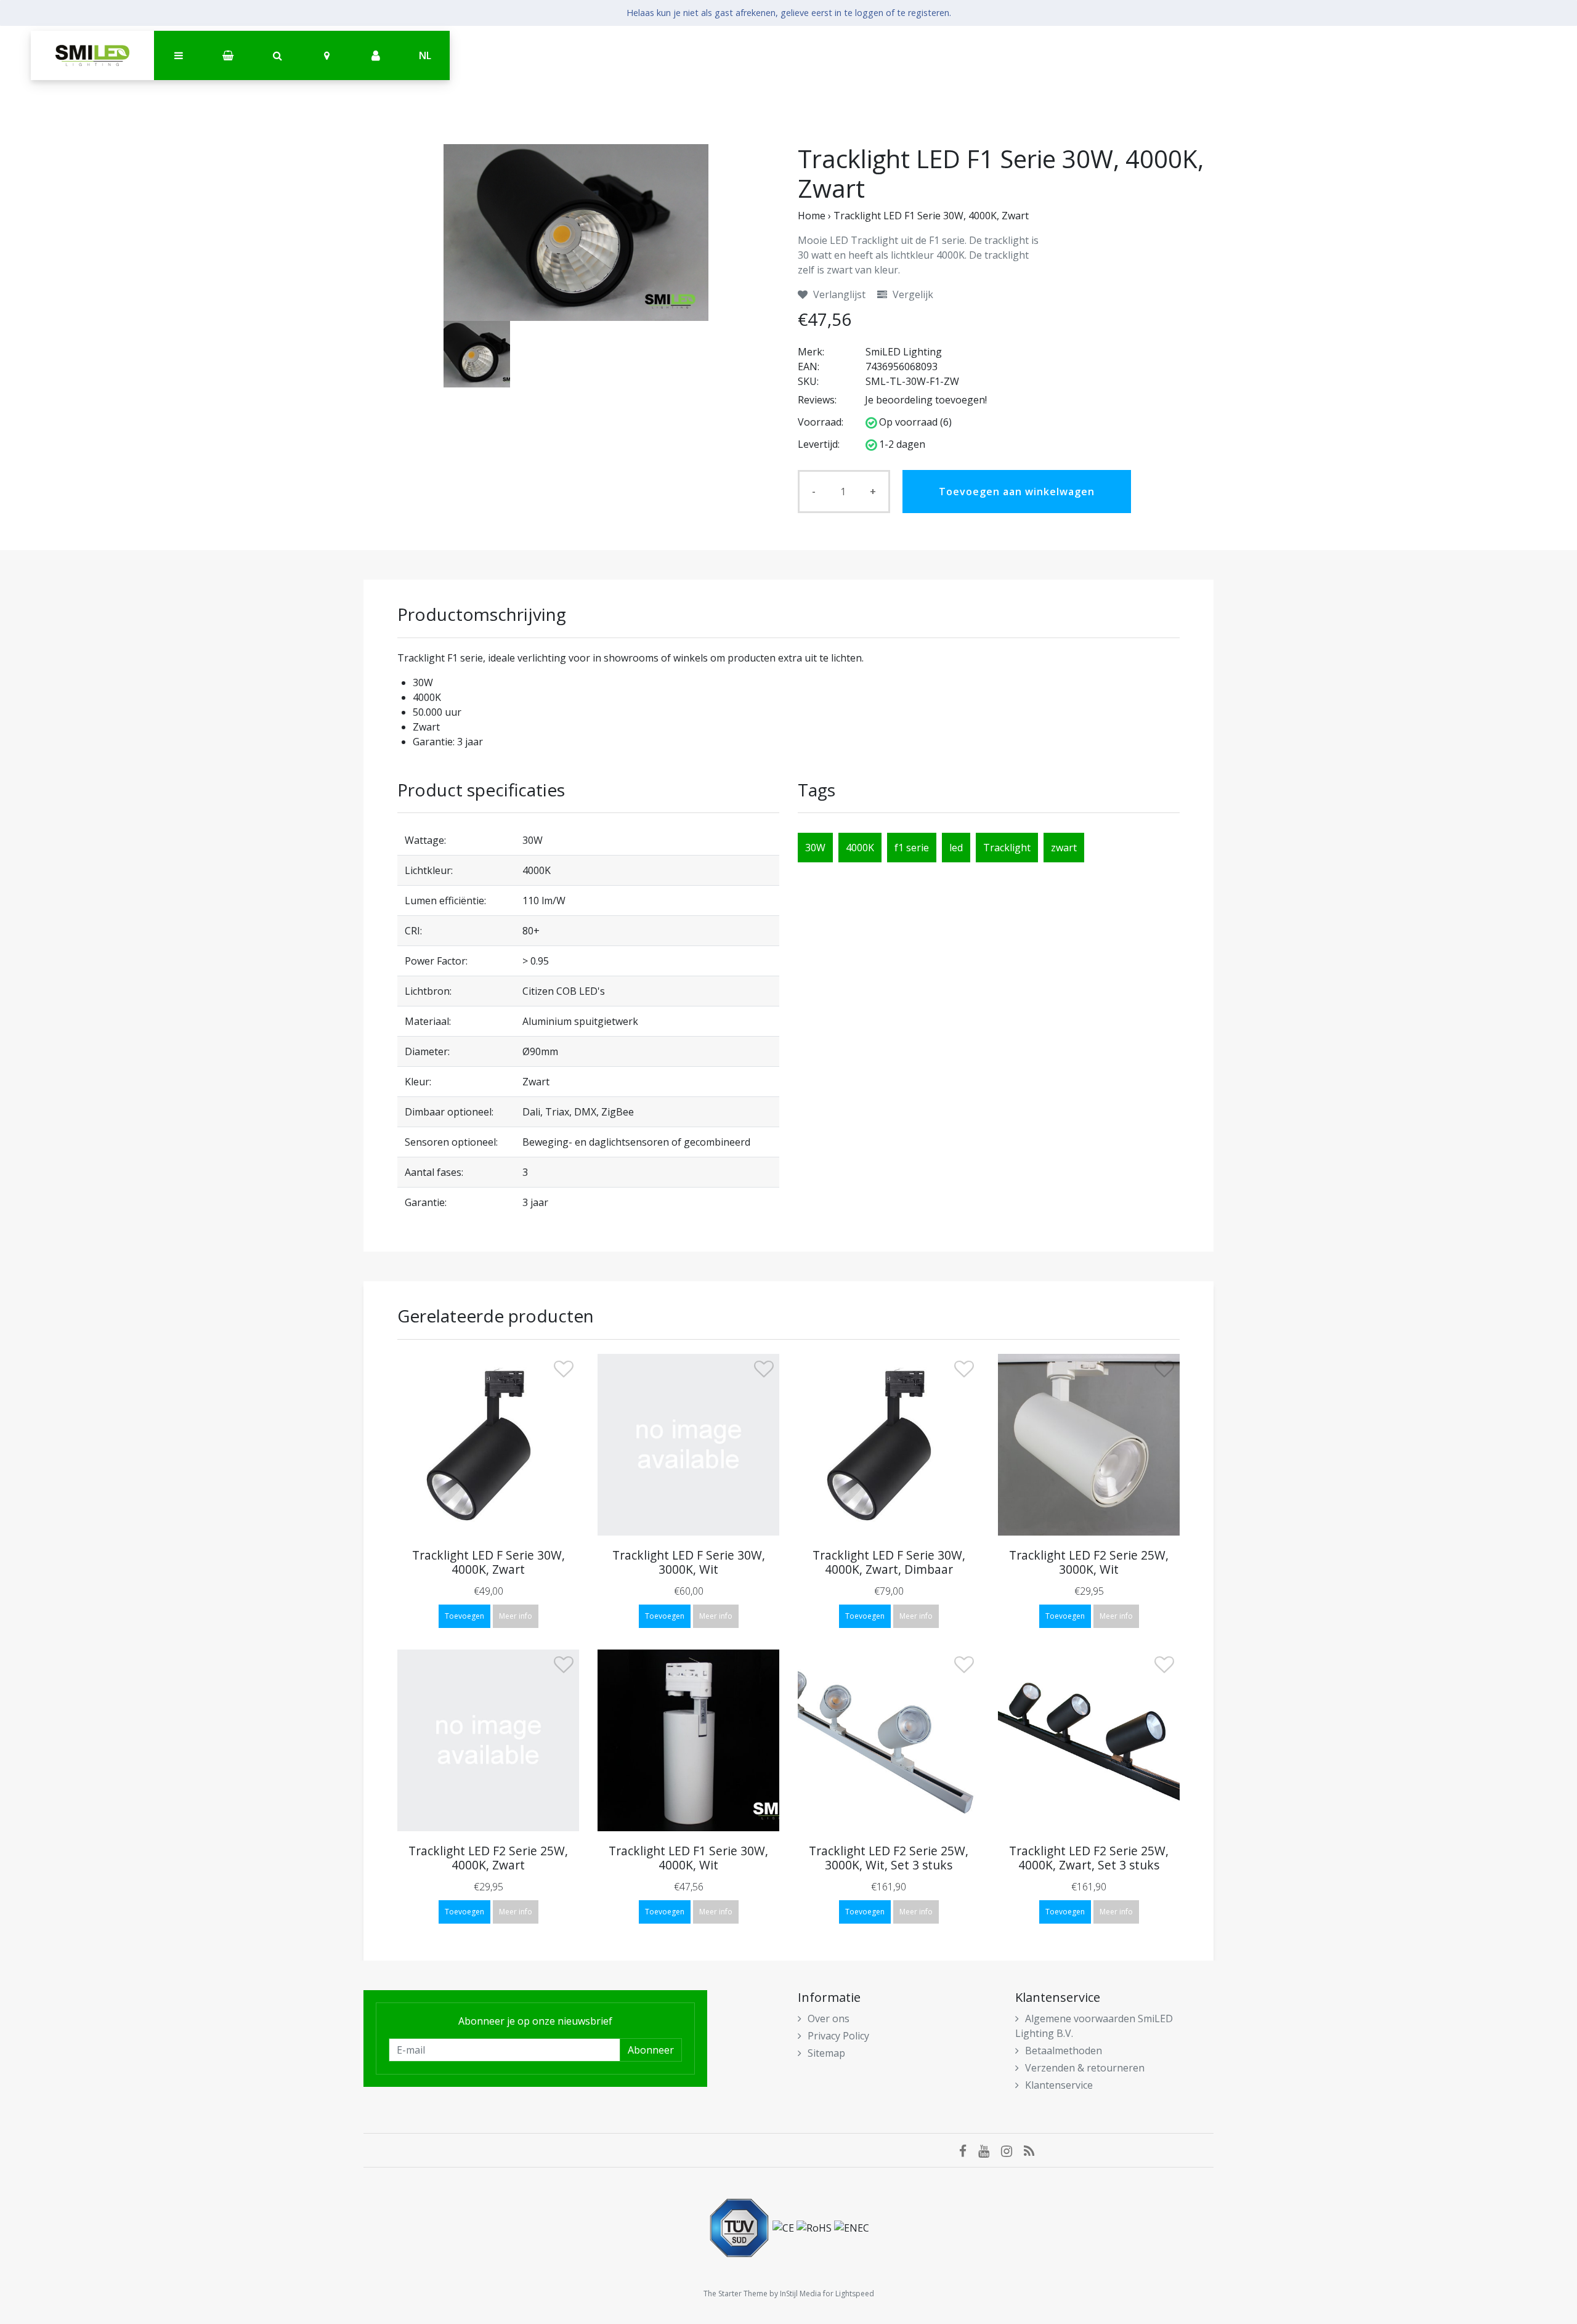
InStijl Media (801, 2294)
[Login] (376, 56)
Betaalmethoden (1064, 2051)
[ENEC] (852, 2227)
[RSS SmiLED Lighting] (1034, 2150)
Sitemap (826, 2053)
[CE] (784, 2227)
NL (425, 55)
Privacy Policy (838, 2036)
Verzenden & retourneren (1085, 2068)
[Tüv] (740, 2227)
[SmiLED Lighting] (92, 55)
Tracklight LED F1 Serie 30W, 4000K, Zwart (931, 216)
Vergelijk (912, 294)
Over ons (829, 2018)
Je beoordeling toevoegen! (926, 400)
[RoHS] (815, 2227)
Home (812, 216)
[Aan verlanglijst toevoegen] (564, 1372)
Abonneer (651, 2050)
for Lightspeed (849, 2294)
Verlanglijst (838, 294)
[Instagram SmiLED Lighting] (1012, 2150)
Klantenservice (1059, 2085)
